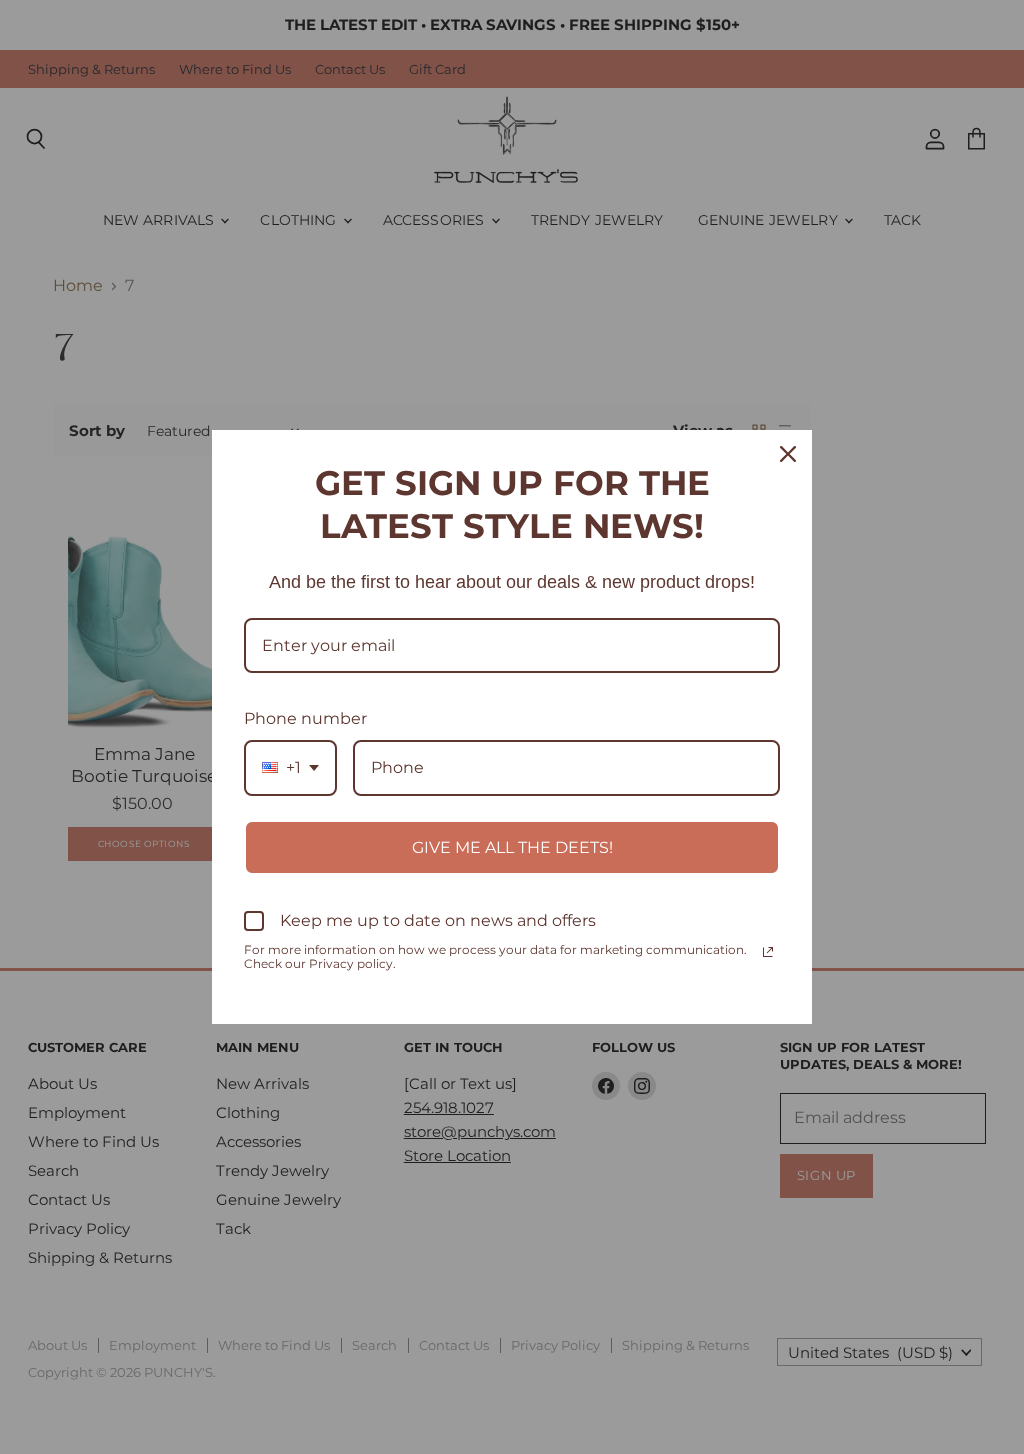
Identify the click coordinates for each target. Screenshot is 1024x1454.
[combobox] (290, 767)
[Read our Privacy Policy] (768, 952)
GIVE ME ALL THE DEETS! (512, 847)
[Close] (788, 454)
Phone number (305, 718)
